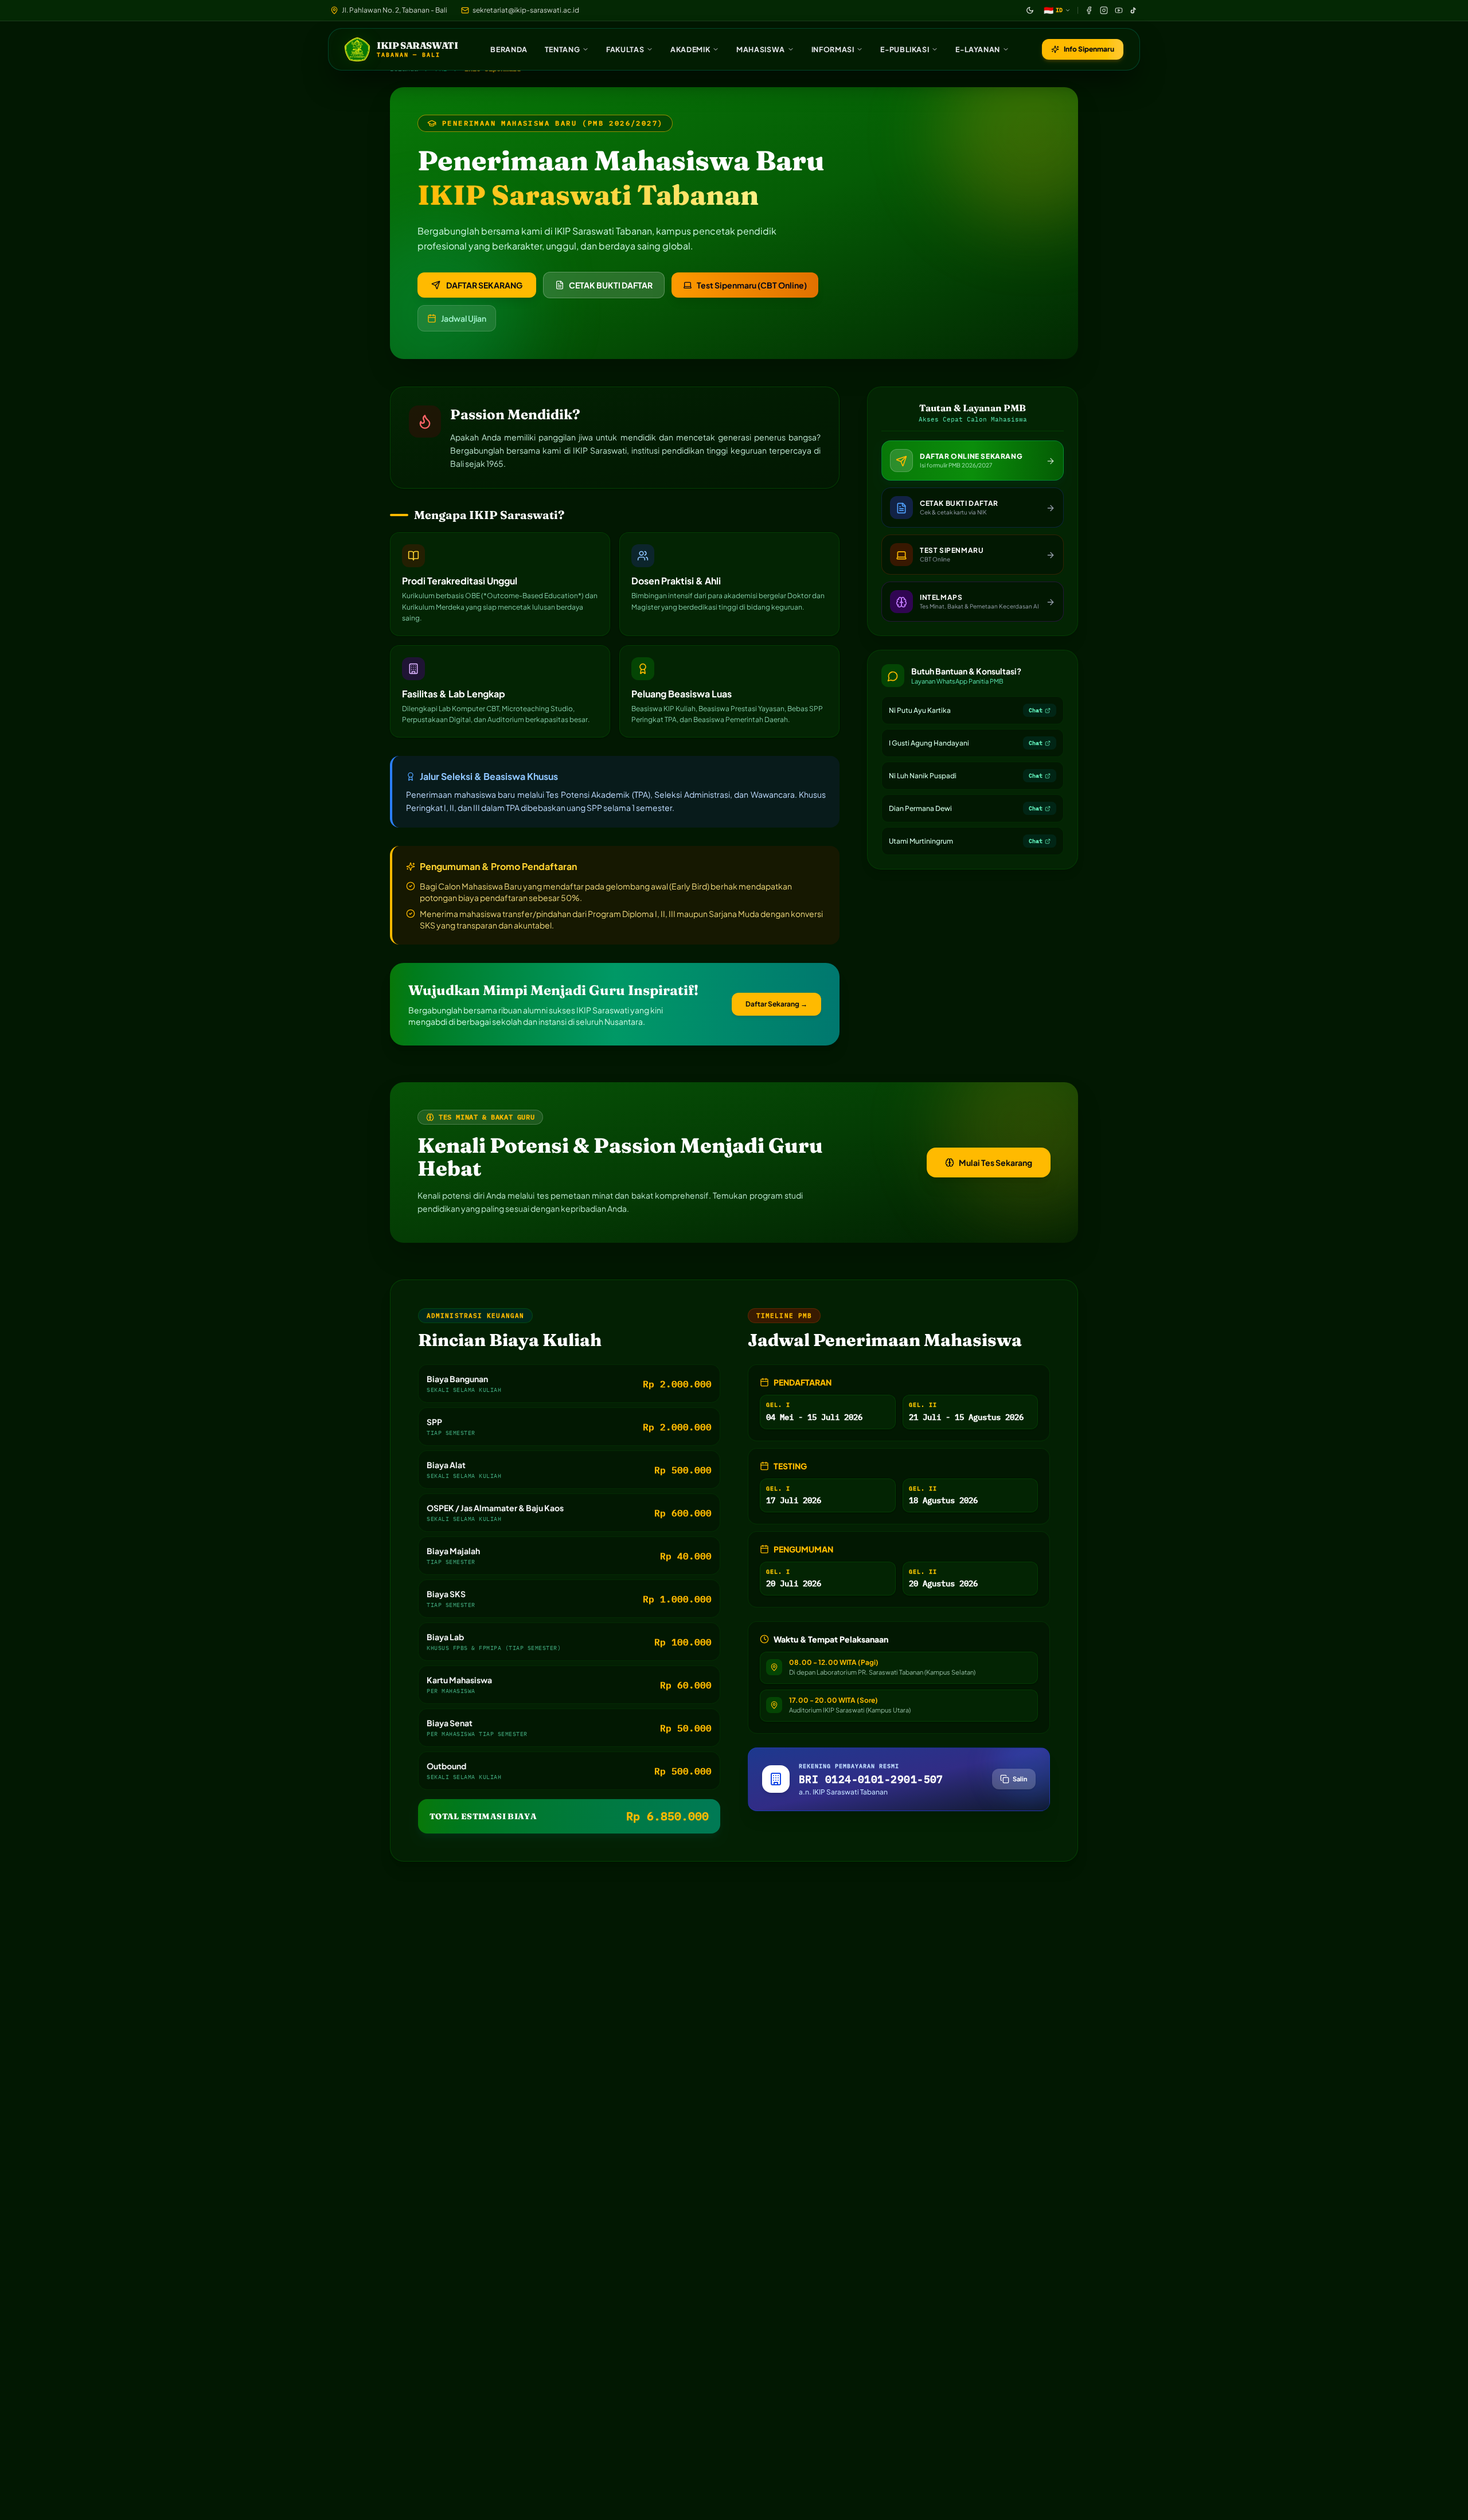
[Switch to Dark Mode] (1030, 10)
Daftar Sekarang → (776, 1004)
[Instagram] (1104, 10)
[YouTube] (1119, 10)
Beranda (509, 49)
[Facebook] (1089, 10)
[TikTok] (1134, 10)
